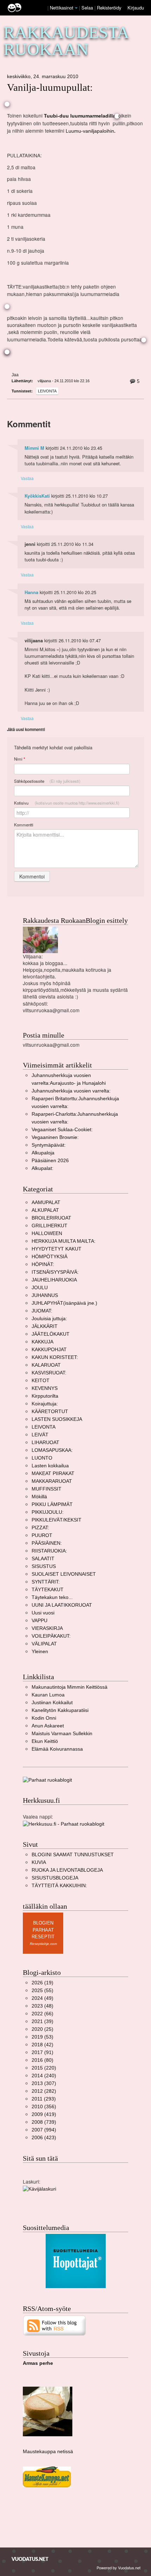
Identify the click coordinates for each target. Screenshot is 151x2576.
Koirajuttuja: (45, 1404)
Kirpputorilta (45, 1396)
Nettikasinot (62, 8)
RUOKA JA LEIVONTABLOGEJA (67, 1870)
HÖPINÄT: (43, 1264)
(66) (42, 2014)
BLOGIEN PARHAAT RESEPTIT (43, 1930)
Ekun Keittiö (45, 1741)
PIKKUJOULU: (48, 1512)
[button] (76, 8)
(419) (44, 2114)
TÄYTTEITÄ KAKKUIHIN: (59, 1886)
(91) (42, 2052)
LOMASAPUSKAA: (52, 1450)
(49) (42, 1998)
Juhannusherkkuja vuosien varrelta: (71, 1091)
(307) (44, 2083)
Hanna (31, 592)
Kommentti (24, 825)
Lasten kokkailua (50, 1466)
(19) (42, 1983)
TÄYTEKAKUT (48, 1590)
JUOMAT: (42, 1311)
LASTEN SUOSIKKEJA (57, 1419)
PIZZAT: (40, 1528)
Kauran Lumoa (48, 1695)
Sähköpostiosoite (47, 781)
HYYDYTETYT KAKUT (57, 1249)
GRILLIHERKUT (50, 1226)
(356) (44, 2107)
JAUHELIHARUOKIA (54, 1280)
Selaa (88, 8)
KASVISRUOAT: (49, 1373)
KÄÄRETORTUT (50, 1412)
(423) (44, 2138)
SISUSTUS (44, 1566)
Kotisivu (67, 803)
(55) (42, 1991)
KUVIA (39, 1862)
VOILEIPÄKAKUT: (51, 1636)
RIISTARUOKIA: (49, 1551)
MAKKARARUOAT (52, 1481)
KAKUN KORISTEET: (55, 1357)
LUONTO (42, 1458)
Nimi (19, 759)
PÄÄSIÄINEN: (47, 1543)
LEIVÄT (40, 1435)
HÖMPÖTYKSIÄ (50, 1257)
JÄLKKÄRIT (45, 1326)
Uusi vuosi (43, 1613)
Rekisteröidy (109, 8)
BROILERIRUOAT (51, 1218)
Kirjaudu (136, 8)
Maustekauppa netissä (48, 2452)
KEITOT (41, 1381)
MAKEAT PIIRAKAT (53, 1473)
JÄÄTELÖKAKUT (51, 1334)
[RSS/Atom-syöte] (55, 2325)
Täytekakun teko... (52, 1597)
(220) (44, 2068)
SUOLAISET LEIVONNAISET (64, 1574)
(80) (42, 2060)
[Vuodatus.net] (30, 2559)
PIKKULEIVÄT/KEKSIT (57, 1520)
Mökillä (39, 1497)
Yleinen (40, 1652)
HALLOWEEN (47, 1233)
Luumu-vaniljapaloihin (90, 131)
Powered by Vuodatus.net (119, 2568)
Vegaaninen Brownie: (55, 1137)
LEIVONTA (47, 391)
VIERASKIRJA (47, 1628)
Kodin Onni (44, 1718)
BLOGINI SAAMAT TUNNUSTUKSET (73, 1855)
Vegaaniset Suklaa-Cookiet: (62, 1130)
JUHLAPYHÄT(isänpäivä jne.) (64, 1303)
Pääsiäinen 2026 (50, 1161)
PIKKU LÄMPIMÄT (52, 1504)
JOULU (40, 1288)
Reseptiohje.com (43, 1944)
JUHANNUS (45, 1295)
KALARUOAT (46, 1365)
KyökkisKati (37, 496)
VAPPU (40, 1621)
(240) (44, 2076)
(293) (44, 2099)
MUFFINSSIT (47, 1489)
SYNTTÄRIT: (46, 1582)
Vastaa (27, 478)
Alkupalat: (42, 1168)
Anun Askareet (48, 1726)
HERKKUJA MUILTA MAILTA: (64, 1241)
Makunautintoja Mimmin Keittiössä (70, 1687)
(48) (42, 2006)
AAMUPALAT (46, 1202)
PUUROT (42, 1535)
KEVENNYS (45, 1388)
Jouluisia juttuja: (49, 1319)
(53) (42, 2037)
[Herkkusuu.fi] (64, 1824)
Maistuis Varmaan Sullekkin (62, 1734)
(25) (42, 2029)
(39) (42, 2021)
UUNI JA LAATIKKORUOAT (62, 1605)
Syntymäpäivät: (49, 1145)
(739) (44, 2122)
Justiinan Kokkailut (52, 1703)
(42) (42, 2045)
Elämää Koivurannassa (57, 1749)
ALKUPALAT (45, 1210)
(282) (44, 2091)
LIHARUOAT (45, 1443)
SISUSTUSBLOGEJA (55, 1878)
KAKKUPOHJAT (49, 1350)
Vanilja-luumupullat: (50, 87)
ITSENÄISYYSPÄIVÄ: (55, 1272)
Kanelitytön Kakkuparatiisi (60, 1710)
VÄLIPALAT (44, 1644)
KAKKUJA (42, 1342)
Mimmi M (34, 448)
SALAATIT (43, 1559)
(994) (44, 2130)
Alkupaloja (43, 1153)
